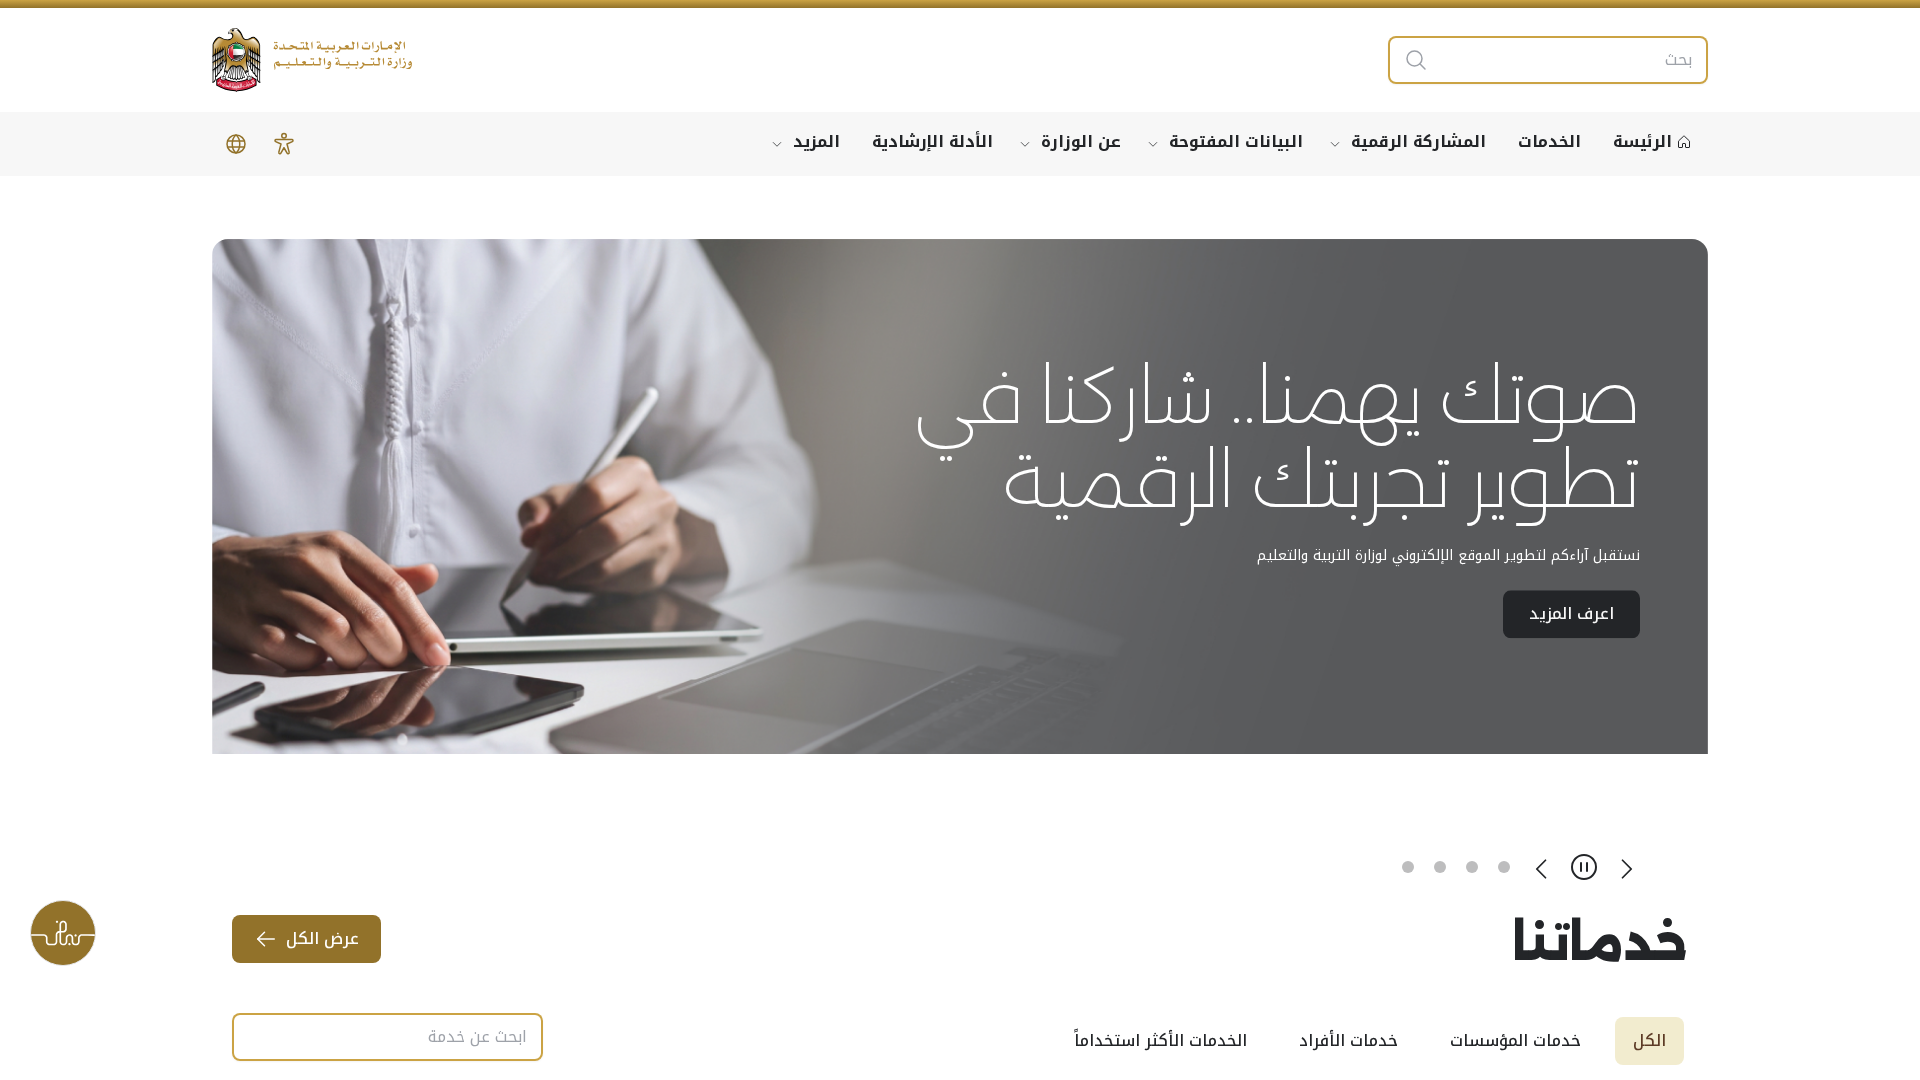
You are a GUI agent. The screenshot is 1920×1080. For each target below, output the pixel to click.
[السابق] (1626, 867)
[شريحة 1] (1504, 867)
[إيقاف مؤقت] (1584, 867)
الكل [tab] (1649, 1040)
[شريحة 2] (1472, 867)
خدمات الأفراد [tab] (1348, 1040)
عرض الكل (322, 938)
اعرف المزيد (1571, 571)
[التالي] (1542, 867)
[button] (284, 144)
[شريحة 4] (1408, 867)
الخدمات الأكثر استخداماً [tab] (1160, 1040)
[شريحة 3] (1440, 867)
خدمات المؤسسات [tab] (1515, 1040)
